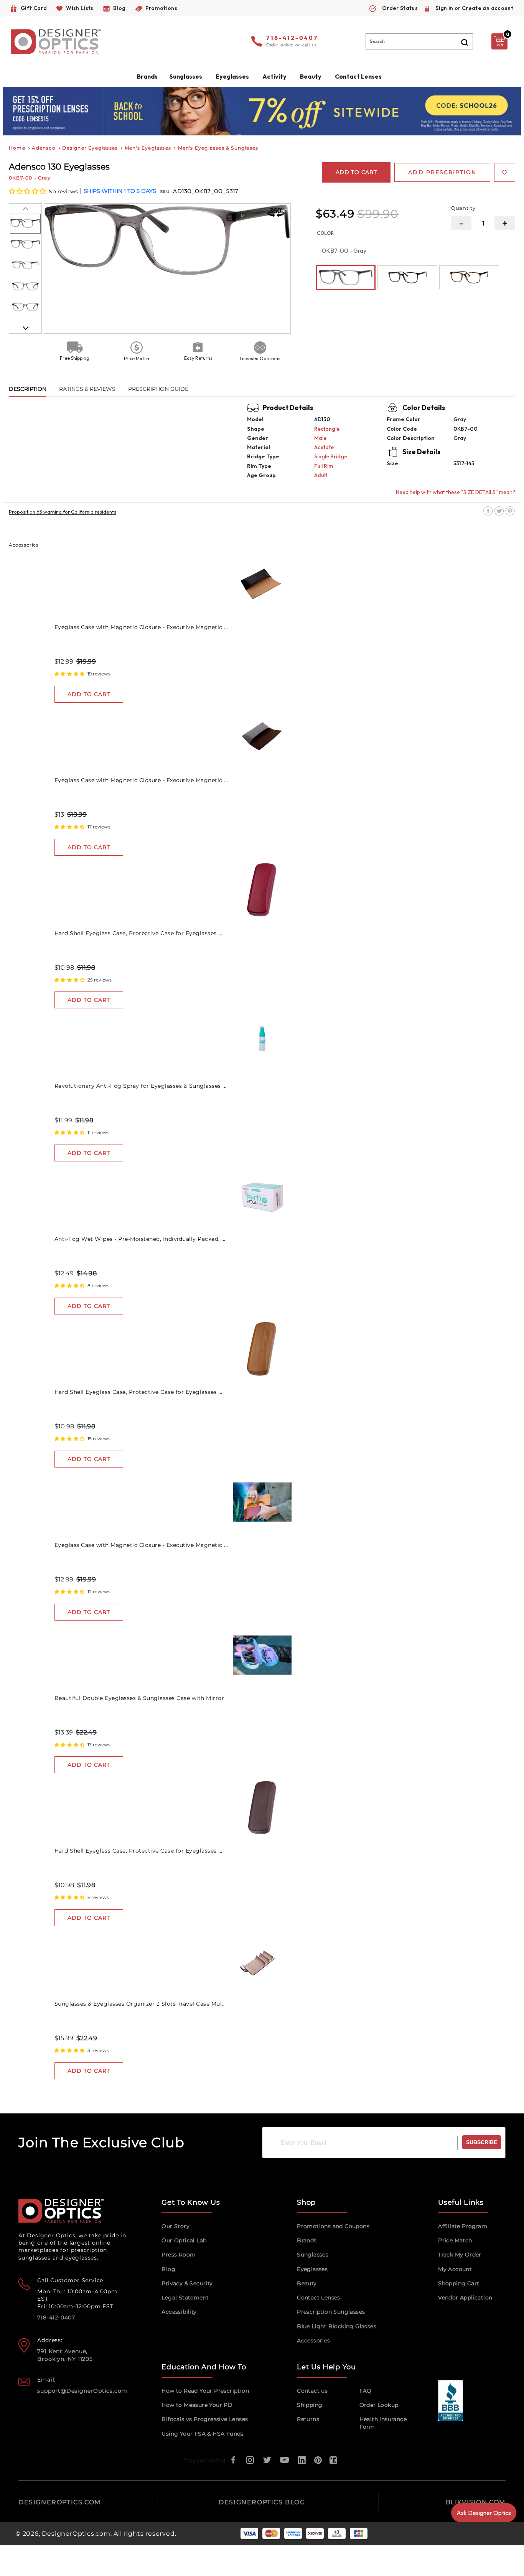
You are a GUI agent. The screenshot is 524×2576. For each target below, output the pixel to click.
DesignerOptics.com (76, 2534)
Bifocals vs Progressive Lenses (205, 2419)
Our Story (175, 2226)
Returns (308, 2419)
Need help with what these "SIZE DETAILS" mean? (456, 492)
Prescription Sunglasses (331, 2312)
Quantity (463, 208)
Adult (321, 475)
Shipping (310, 2405)
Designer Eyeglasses (90, 148)
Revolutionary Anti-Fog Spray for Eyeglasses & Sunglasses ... (141, 1086)
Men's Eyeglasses (148, 148)
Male (320, 438)
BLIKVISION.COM (476, 2502)
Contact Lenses (358, 76)
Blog (168, 2269)
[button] (28, 191)
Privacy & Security (187, 2283)
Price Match (455, 2240)
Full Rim (324, 466)
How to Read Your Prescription (205, 2391)
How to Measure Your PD (197, 2405)
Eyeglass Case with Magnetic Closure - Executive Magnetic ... (141, 627)
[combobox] (419, 41)
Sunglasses (313, 2255)
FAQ (366, 2391)
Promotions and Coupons (333, 2226)
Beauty (311, 76)
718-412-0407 (292, 38)
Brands (307, 2240)
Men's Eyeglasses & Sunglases (218, 148)
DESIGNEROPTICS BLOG (262, 2502)
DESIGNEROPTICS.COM (60, 2502)
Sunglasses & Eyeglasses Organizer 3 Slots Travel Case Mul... (140, 2004)
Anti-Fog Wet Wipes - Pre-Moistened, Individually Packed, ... (140, 1239)
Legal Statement (185, 2298)
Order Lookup (379, 2405)
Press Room (179, 2255)
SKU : (166, 192)
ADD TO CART (89, 694)
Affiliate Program (463, 2226)
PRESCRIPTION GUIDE (158, 389)
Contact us (312, 2391)
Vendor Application (465, 2298)
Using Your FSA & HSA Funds (202, 2434)
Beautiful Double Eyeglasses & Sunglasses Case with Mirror (139, 1698)
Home (17, 148)
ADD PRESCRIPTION (442, 172)
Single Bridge (331, 456)
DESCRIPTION (28, 389)
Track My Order (460, 2255)
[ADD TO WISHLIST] (505, 172)
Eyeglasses (312, 2269)
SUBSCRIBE (482, 2142)
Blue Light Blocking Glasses (337, 2326)
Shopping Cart (459, 2283)
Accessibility (179, 2312)
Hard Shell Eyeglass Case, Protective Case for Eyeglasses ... (138, 933)
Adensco (44, 148)
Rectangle (327, 429)
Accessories (313, 2340)
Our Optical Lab (184, 2240)
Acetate (324, 447)
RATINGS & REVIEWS (87, 389)
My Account (455, 2269)
